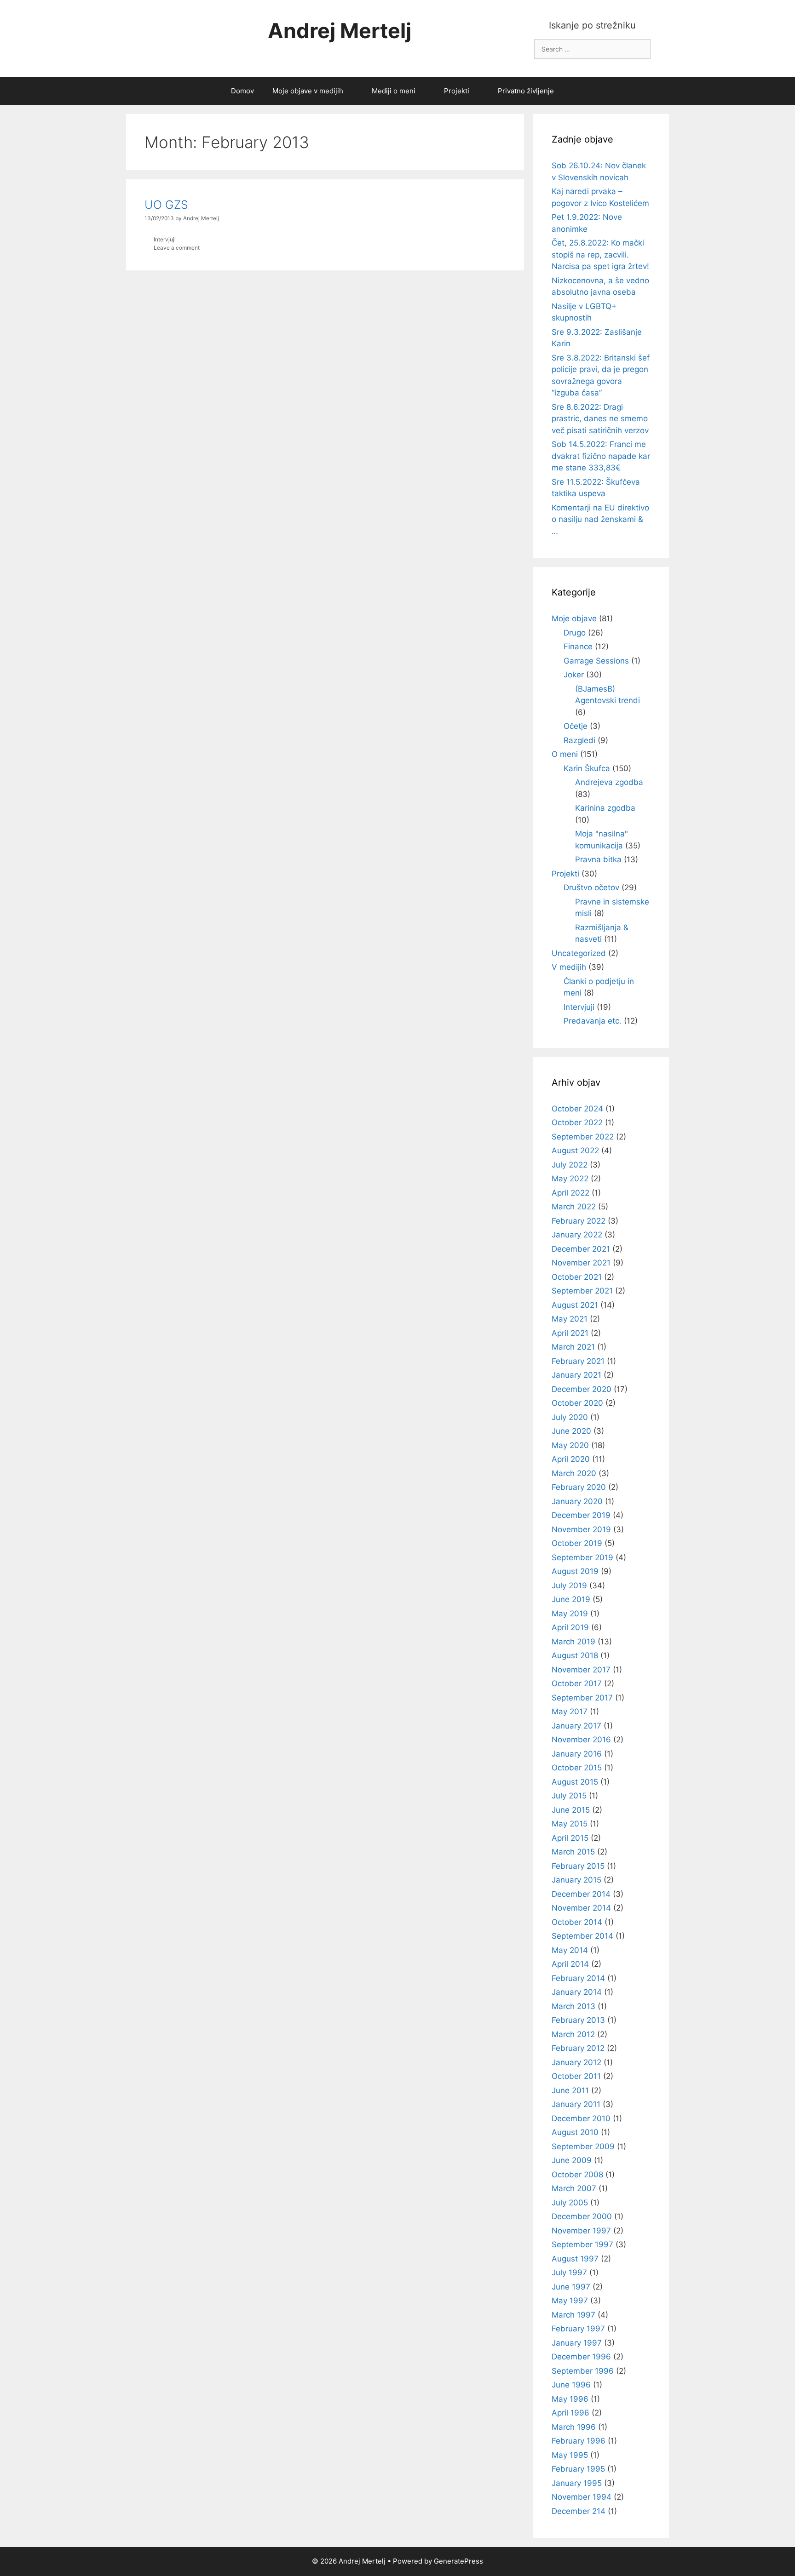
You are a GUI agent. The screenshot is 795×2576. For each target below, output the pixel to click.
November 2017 (581, 1670)
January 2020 (577, 1501)
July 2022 (570, 1165)
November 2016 (581, 1740)
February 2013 (578, 2020)
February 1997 (578, 2329)
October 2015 (577, 1768)
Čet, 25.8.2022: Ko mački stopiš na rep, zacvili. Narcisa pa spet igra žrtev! (600, 255)
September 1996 (583, 2371)
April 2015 (570, 1838)
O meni (565, 754)
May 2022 (570, 1179)
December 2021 (581, 1249)
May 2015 (570, 1824)
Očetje (576, 726)
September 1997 (582, 2244)
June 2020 (571, 1431)
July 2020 (570, 1417)
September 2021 (582, 1291)
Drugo (575, 633)
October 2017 (577, 1683)
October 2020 (577, 1403)
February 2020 (579, 1487)
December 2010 (581, 2118)
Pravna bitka (598, 859)
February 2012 (578, 2048)
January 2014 (577, 1992)
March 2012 (573, 2034)
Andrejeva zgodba (609, 782)
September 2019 (582, 1557)
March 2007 (574, 2188)
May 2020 (570, 1445)
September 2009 (583, 2147)
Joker (574, 675)
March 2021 (573, 1347)
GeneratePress (458, 2561)
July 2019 (569, 1586)
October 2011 (576, 2076)
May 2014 (570, 1950)
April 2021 (570, 1333)
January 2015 (576, 1880)
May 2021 (570, 1319)
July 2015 (569, 1796)
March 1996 (574, 2427)
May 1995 (570, 2455)
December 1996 (581, 2357)
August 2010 (575, 2132)
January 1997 (577, 2343)
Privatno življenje (526, 91)
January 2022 (577, 1235)
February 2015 (578, 1866)
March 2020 (574, 1473)
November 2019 (581, 1529)
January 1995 (577, 2483)
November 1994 (582, 2497)
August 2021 (575, 1305)
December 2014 (581, 1894)
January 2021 (576, 1375)
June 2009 (572, 2160)
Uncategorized (579, 953)
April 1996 (570, 2413)
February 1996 (579, 2441)
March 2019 (573, 1642)
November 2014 (581, 1908)
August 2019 (575, 1571)
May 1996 (570, 2399)
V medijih (569, 967)
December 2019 (581, 1515)
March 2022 (574, 1207)
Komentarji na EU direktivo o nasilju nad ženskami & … (600, 519)
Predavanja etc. (593, 1021)
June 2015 (571, 1810)
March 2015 (573, 1852)
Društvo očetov (591, 887)
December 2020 (582, 1389)
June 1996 (571, 2385)
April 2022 (570, 1193)
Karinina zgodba (605, 808)
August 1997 (575, 2259)
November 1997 (581, 2231)
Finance (578, 647)
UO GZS (166, 205)
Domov (242, 91)
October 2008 (577, 2175)
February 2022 (579, 1221)
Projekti (457, 91)
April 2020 (571, 1459)
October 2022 (577, 1122)
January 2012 (576, 2062)
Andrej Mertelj (340, 31)
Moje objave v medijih (308, 91)
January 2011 (576, 2104)
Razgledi (579, 740)
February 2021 (578, 1361)
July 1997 (569, 2273)
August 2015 (575, 1782)
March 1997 (573, 2315)
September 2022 (583, 1137)
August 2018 (575, 1655)
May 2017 (570, 1712)
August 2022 (575, 1151)
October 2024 (577, 1109)
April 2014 (570, 1964)
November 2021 (581, 1263)
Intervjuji (165, 239)
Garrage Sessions (596, 661)
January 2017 (576, 1726)
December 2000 (582, 2216)
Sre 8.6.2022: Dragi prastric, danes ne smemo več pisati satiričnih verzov (600, 419)
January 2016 (577, 1754)
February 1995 (578, 2469)
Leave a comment (177, 248)
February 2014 (578, 1978)
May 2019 (570, 1614)
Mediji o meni (394, 91)
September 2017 (582, 1698)
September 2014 (582, 1936)
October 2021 (577, 1277)
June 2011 (570, 2090)
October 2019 (577, 1543)
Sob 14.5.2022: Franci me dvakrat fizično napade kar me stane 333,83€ (601, 456)
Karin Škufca (587, 768)
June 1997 (571, 2287)
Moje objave (574, 618)
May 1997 (570, 2301)
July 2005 (570, 2203)
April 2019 (570, 1627)
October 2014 (577, 1922)
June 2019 (571, 1599)
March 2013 (573, 2006)
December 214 (579, 2511)
